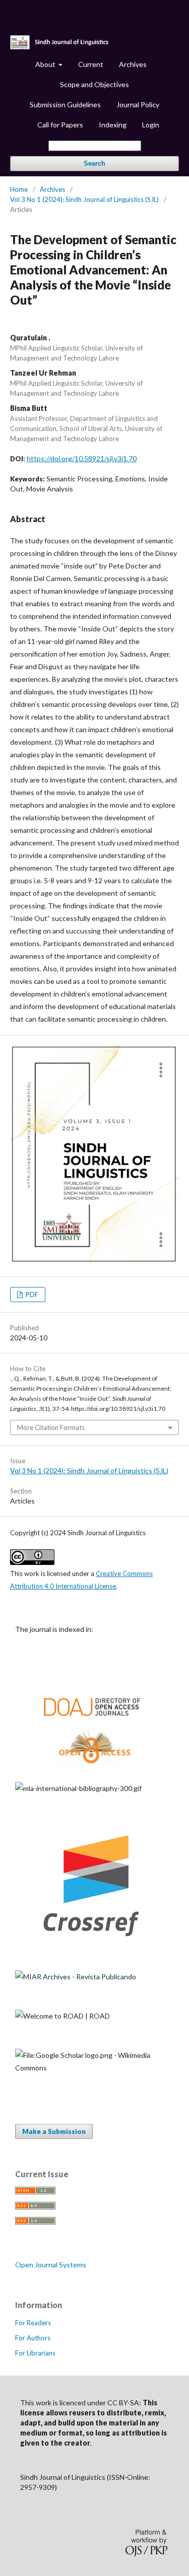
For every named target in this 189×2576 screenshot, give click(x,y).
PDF (31, 1295)
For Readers (33, 2323)
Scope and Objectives (94, 84)
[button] (140, 2433)
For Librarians (35, 2353)
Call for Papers (60, 125)
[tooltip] (140, 2433)
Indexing (113, 125)
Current (91, 64)
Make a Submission (54, 2131)
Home (19, 189)
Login (151, 125)
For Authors (33, 2338)
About (46, 64)
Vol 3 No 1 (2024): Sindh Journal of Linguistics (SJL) (84, 199)
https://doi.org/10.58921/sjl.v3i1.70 (82, 458)
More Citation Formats (51, 1427)
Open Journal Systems (51, 2265)
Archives (133, 64)
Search (94, 163)
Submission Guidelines (65, 104)
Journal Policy (138, 104)
